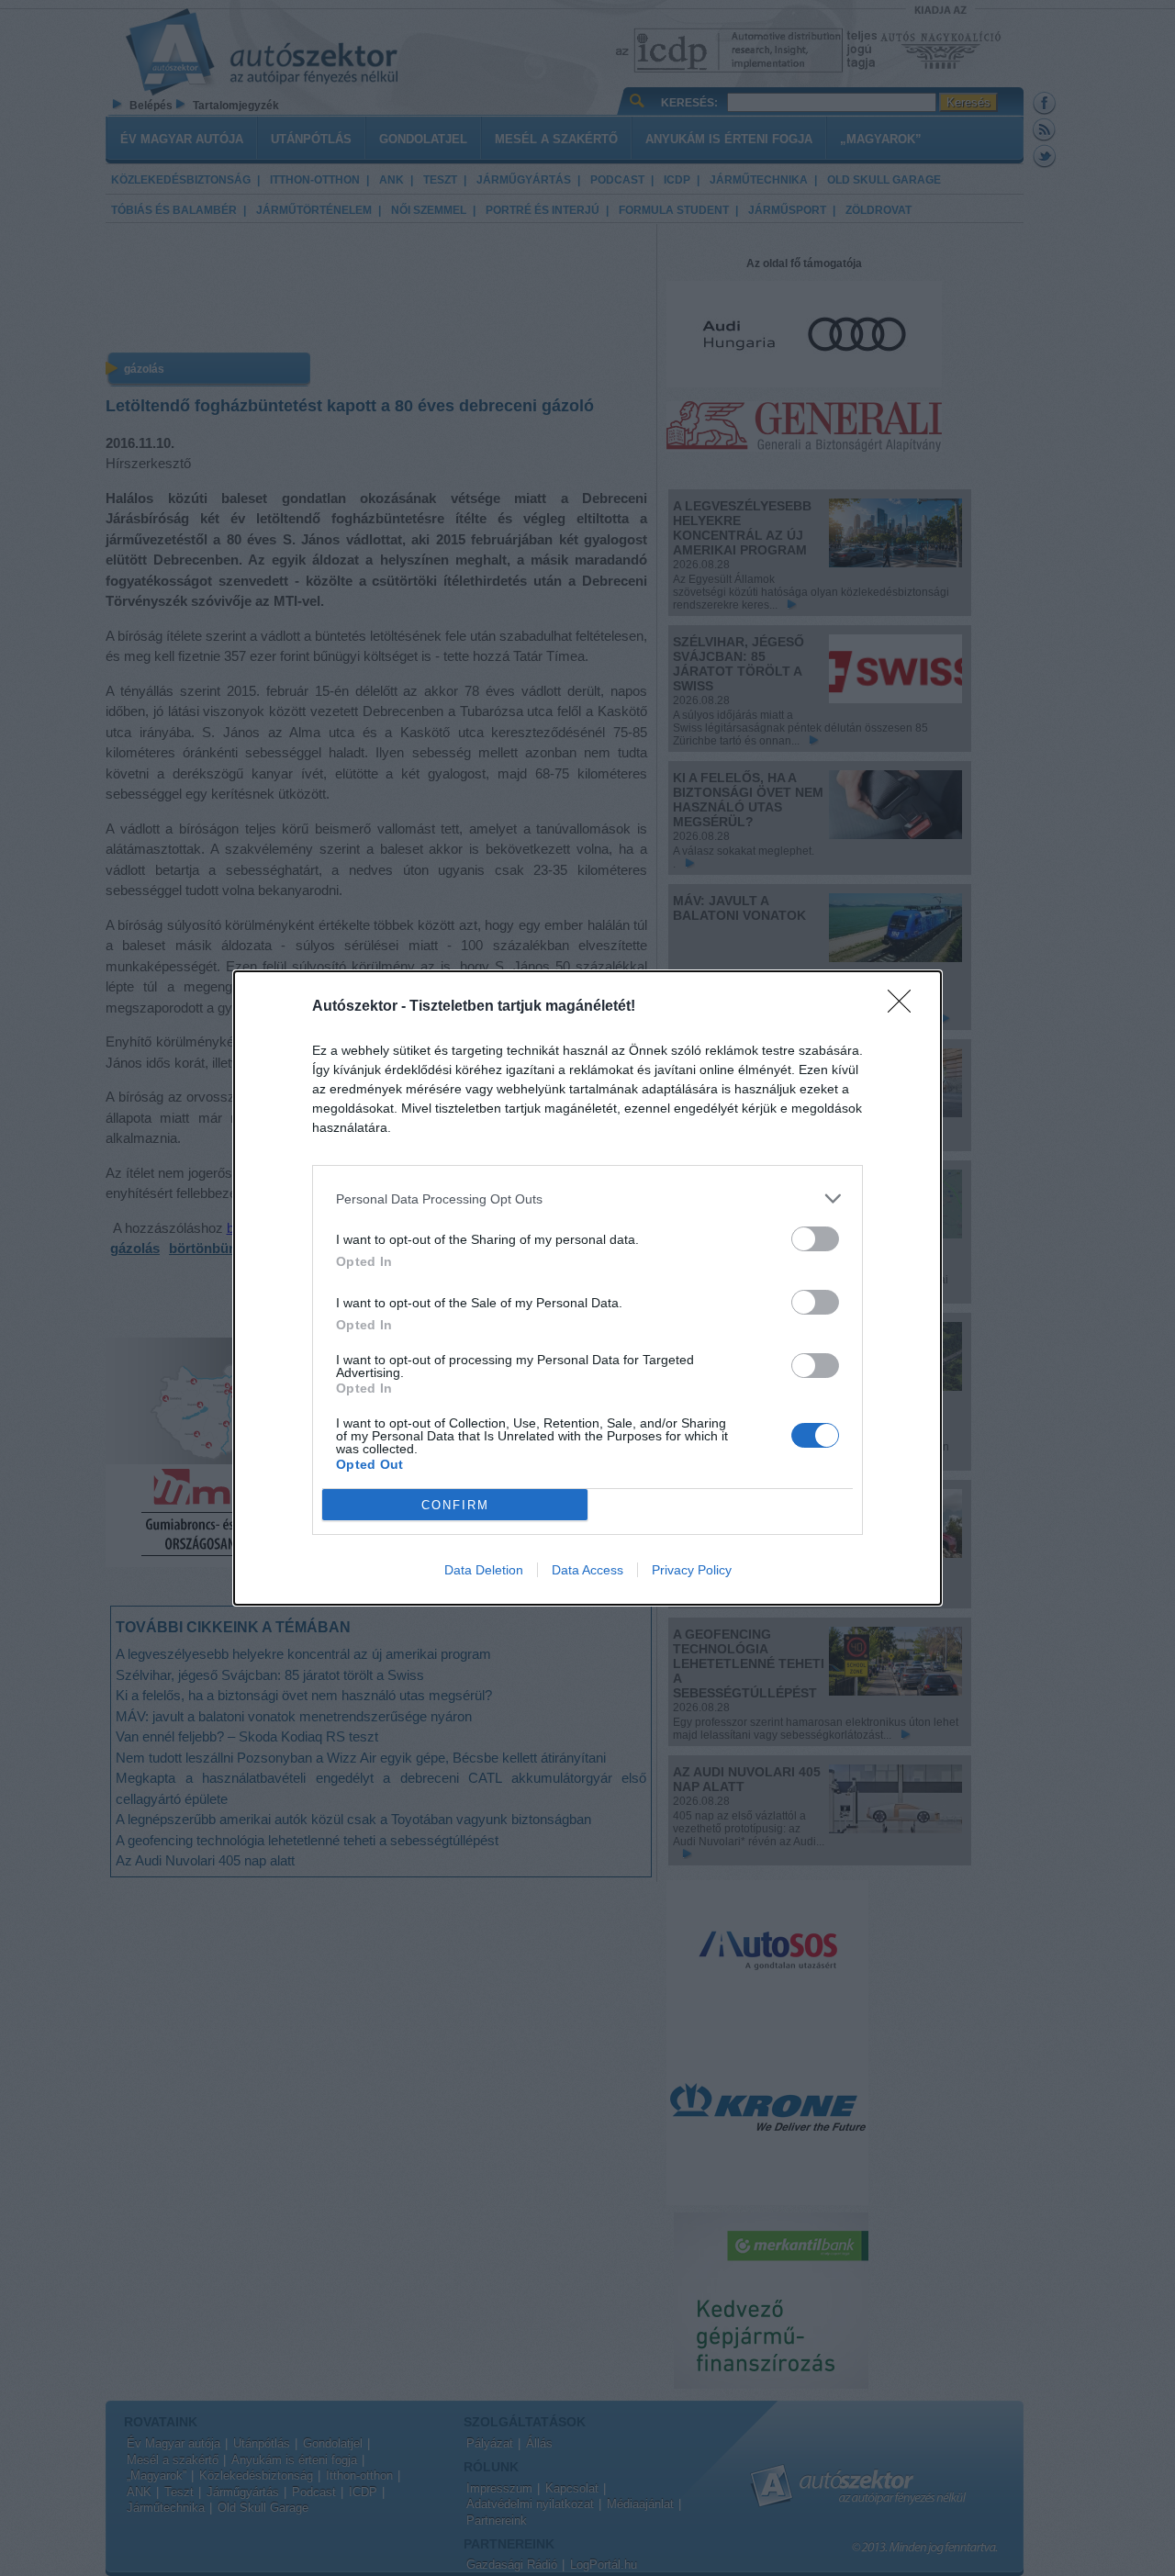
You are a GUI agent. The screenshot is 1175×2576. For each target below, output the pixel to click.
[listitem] (587, 1198)
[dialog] (587, 1288)
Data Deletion (484, 1570)
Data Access (587, 1570)
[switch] (815, 1239)
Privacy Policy (692, 1570)
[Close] (905, 1007)
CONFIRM (455, 1505)
